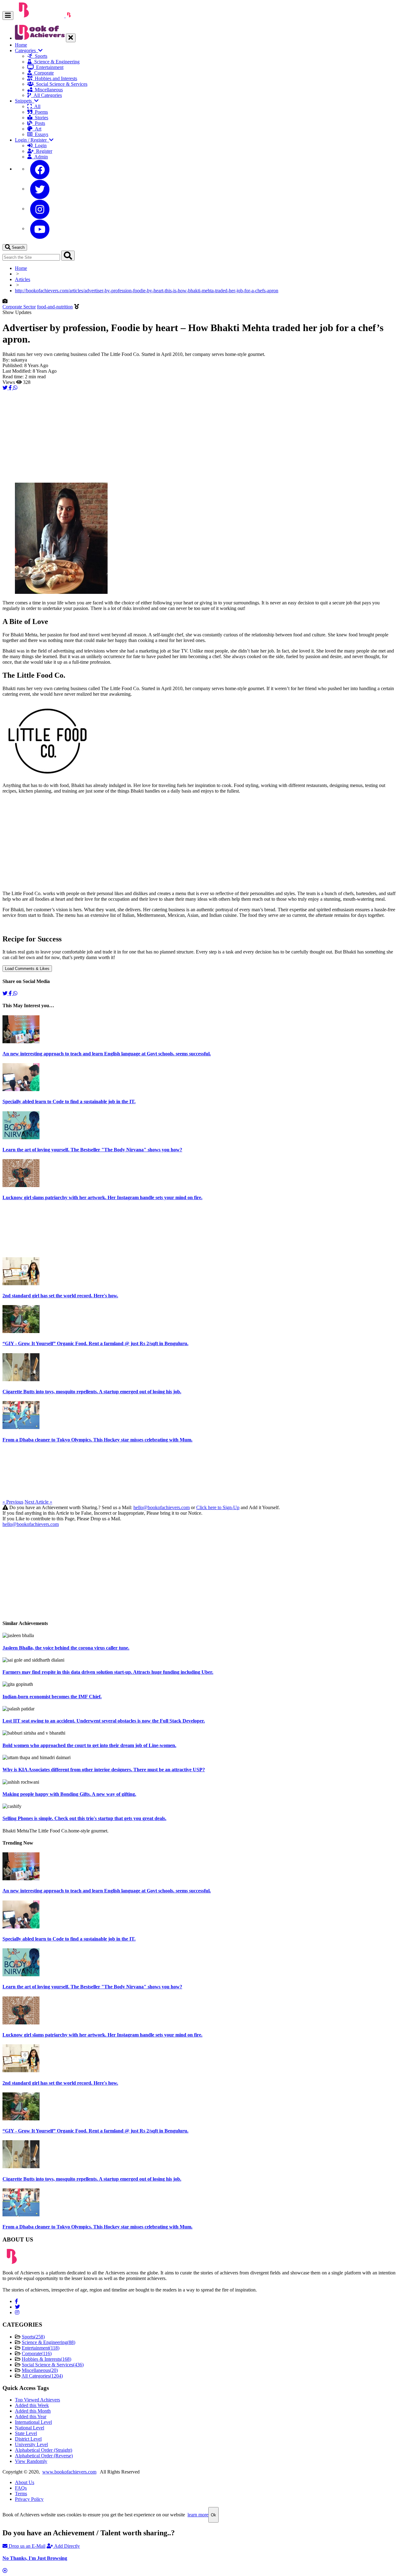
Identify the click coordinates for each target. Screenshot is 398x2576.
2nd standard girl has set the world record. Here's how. (60, 1296)
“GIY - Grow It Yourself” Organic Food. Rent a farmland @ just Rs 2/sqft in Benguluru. (95, 1343)
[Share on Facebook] (11, 388)
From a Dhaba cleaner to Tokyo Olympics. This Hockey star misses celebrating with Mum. (97, 1440)
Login (39, 146)
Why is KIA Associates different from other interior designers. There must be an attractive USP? (104, 1770)
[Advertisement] (189, 434)
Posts (39, 123)
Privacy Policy (29, 2499)
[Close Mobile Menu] (71, 38)
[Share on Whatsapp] (15, 388)
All (36, 106)
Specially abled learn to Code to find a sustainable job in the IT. (69, 1101)
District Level (28, 2439)
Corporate (43, 73)
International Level (33, 2422)
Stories (40, 118)
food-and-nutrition (55, 307)
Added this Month (33, 2411)
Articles (23, 279)
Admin (40, 157)
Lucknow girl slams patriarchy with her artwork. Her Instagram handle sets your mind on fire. (102, 1197)
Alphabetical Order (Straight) (44, 2450)
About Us (25, 2482)
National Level (30, 2428)
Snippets (25, 101)
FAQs (21, 2488)
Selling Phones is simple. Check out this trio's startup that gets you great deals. (84, 1818)
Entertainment (49, 67)
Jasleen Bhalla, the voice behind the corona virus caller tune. (66, 1648)
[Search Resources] (68, 256)
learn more (198, 2515)
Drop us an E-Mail (26, 2546)
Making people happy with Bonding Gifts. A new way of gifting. (69, 1794)
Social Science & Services (60, 84)
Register (43, 151)
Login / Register (32, 140)
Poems (40, 112)
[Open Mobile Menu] (8, 15)
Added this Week (32, 2405)
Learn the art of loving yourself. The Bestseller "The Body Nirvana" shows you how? (92, 1150)
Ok (213, 2515)
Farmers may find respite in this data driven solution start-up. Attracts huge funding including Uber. (108, 1672)
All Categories (46, 95)
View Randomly (31, 2461)
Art (37, 129)
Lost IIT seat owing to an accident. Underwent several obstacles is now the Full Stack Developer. (104, 1721)
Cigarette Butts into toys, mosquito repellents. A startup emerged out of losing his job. (92, 1392)
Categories (27, 50)
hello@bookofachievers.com (162, 1507)
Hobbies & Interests (46, 2359)
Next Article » (38, 1502)
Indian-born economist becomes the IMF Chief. (52, 1697)
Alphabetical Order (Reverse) (44, 2456)
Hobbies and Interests (55, 78)
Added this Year (31, 2417)
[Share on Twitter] (6, 388)
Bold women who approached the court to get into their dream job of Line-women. (89, 1745)
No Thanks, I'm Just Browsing (35, 2558)
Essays (40, 134)
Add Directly (66, 2546)
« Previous (13, 1502)
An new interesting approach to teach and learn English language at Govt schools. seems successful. (107, 1054)
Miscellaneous (48, 90)
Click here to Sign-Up (218, 1507)
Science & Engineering (56, 62)
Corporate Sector (19, 307)
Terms (21, 2494)
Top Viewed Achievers (37, 2400)
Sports (40, 56)
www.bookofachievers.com (69, 2472)
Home (21, 45)
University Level (31, 2444)
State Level (26, 2433)
